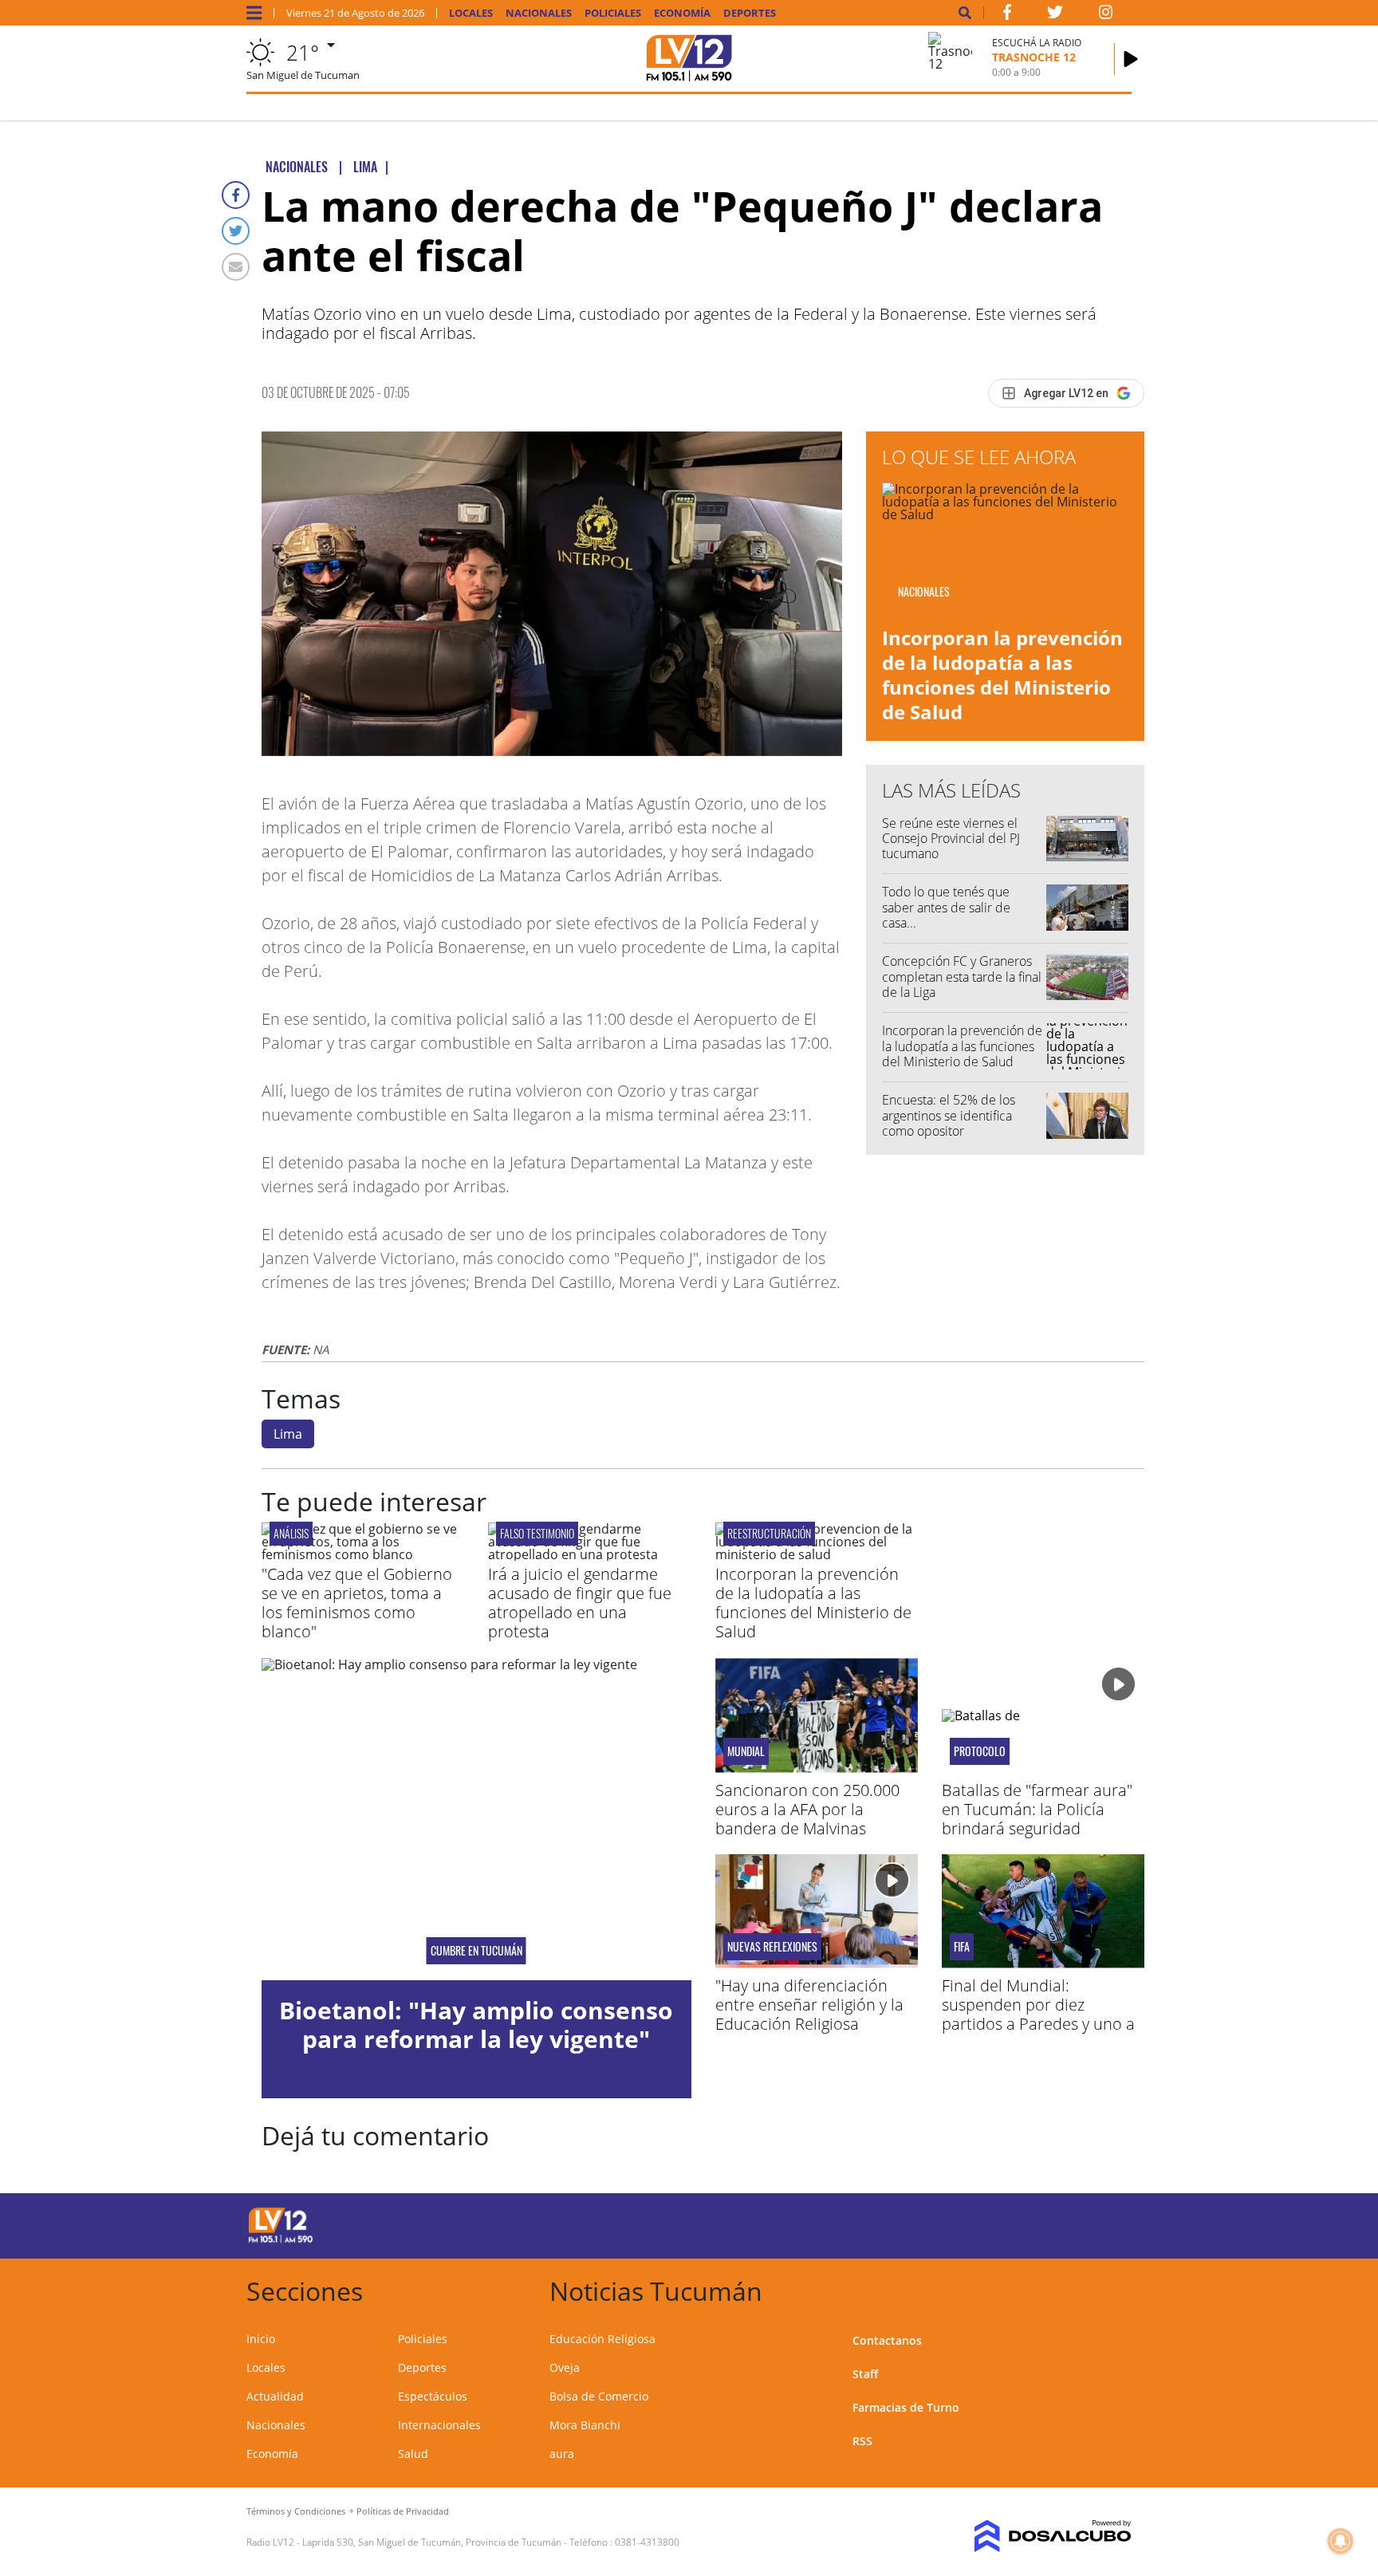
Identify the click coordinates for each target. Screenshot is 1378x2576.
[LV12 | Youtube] (1020, 2223)
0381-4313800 (647, 2542)
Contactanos (887, 2340)
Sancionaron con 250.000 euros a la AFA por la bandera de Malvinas (807, 1809)
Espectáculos (433, 2396)
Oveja (565, 2367)
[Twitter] (236, 231)
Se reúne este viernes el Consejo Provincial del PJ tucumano (951, 838)
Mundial (746, 1751)
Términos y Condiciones (296, 2511)
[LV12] (281, 2240)
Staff (865, 2374)
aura (562, 2454)
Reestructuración (769, 1533)
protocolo (980, 1751)
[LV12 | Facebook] (1007, 15)
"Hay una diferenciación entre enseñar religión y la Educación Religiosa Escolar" (809, 2014)
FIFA (962, 1947)
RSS (862, 2441)
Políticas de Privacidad (403, 2511)
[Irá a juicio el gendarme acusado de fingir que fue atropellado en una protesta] (589, 1554)
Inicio (261, 2339)
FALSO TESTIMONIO (537, 1533)
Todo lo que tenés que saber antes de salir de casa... (946, 907)
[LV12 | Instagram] (1106, 15)
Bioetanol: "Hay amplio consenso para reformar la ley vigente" (476, 2025)
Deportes (750, 13)
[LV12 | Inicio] (1114, 2288)
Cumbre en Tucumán (476, 1951)
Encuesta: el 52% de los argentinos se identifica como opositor (949, 1115)
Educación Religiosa (602, 2339)
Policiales (613, 13)
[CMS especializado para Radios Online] (1030, 2536)
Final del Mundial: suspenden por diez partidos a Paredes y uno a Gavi (1038, 2014)
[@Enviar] (236, 267)
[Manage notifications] (1341, 2541)
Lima (288, 1434)
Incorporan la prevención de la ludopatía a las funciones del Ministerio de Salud (1002, 675)
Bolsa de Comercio (599, 2396)
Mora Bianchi (585, 2425)
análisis (291, 1533)
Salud (413, 2454)
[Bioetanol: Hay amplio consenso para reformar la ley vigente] (476, 1819)
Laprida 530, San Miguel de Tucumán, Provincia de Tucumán (432, 2542)
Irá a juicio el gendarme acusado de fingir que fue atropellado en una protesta (580, 1603)
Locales (471, 13)
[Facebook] (236, 195)
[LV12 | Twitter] (1055, 15)
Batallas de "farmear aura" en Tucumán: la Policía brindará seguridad (1037, 1809)
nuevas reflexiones (772, 1947)
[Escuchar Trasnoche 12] (1131, 59)
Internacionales (439, 2425)
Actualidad (275, 2396)
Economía (682, 13)
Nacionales (539, 13)
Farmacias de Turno (906, 2407)
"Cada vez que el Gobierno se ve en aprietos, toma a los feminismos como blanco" (357, 1603)
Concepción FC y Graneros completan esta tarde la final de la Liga (962, 976)
